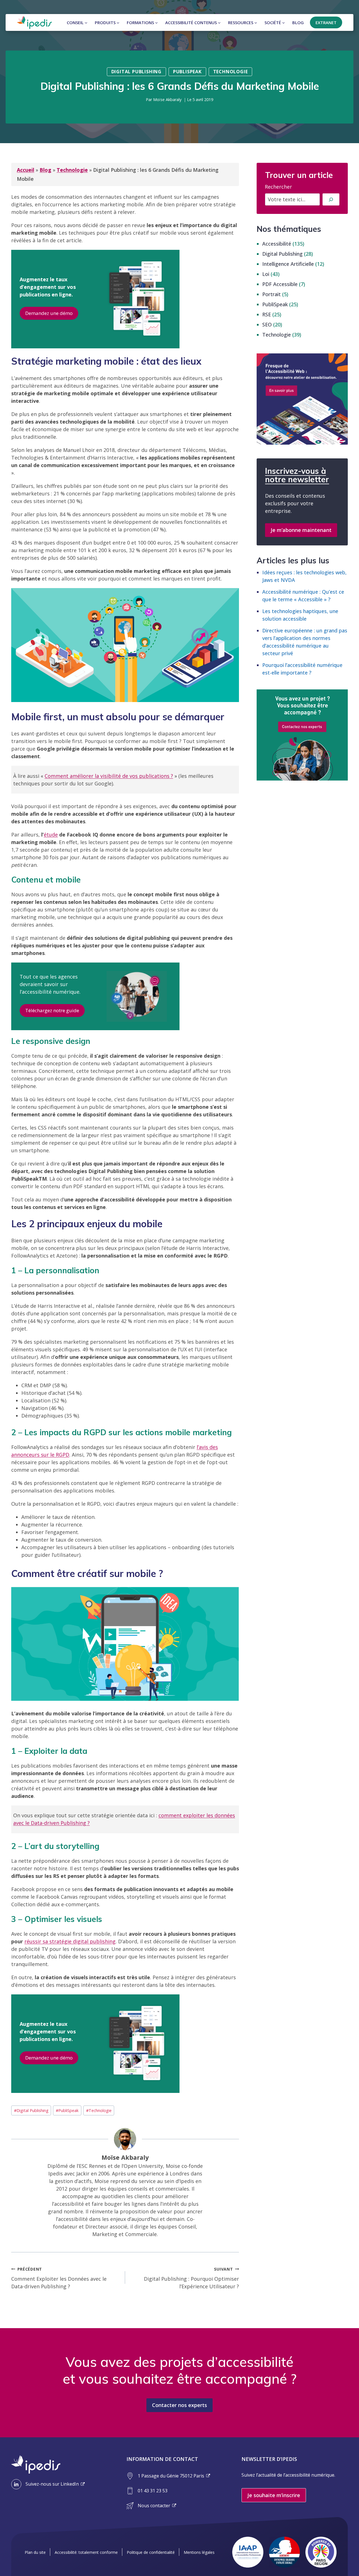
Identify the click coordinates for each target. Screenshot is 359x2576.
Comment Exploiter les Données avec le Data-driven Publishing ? (59, 2278)
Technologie (231, 72)
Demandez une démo (49, 313)
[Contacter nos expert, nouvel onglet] (302, 735)
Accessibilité (277, 244)
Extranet (326, 22)
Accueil (26, 170)
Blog (298, 22)
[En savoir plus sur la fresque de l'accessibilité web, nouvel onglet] (302, 399)
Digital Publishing (136, 72)
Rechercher (278, 187)
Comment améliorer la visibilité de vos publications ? (109, 776)
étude (51, 835)
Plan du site (35, 2552)
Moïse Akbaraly (167, 100)
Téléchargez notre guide (52, 1010)
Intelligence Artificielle (288, 264)
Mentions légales (199, 2552)
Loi (266, 274)
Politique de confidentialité (151, 2552)
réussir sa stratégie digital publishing (70, 1941)
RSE (267, 314)
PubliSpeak (187, 72)
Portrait (271, 294)
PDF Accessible (280, 284)
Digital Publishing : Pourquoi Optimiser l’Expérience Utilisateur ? (191, 2278)
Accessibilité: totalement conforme (86, 2552)
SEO (267, 324)
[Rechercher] (331, 199)
